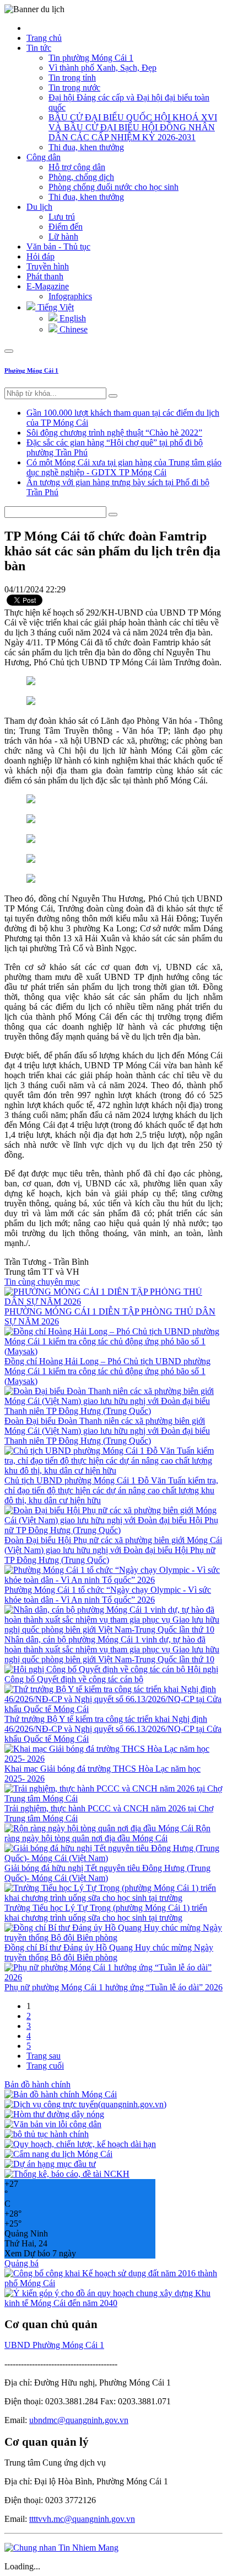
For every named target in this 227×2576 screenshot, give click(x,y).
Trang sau (44, 2056)
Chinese (72, 329)
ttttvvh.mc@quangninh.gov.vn (82, 2519)
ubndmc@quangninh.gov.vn (79, 2420)
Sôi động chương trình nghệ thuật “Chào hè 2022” (114, 433)
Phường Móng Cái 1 (31, 370)
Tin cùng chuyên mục (42, 1282)
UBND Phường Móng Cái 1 (54, 2345)
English (72, 318)
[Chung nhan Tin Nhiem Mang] (61, 2548)
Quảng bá (21, 2263)
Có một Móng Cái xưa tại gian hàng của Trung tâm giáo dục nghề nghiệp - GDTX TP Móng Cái (124, 467)
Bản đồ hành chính (37, 2084)
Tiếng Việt (55, 307)
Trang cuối (45, 2066)
